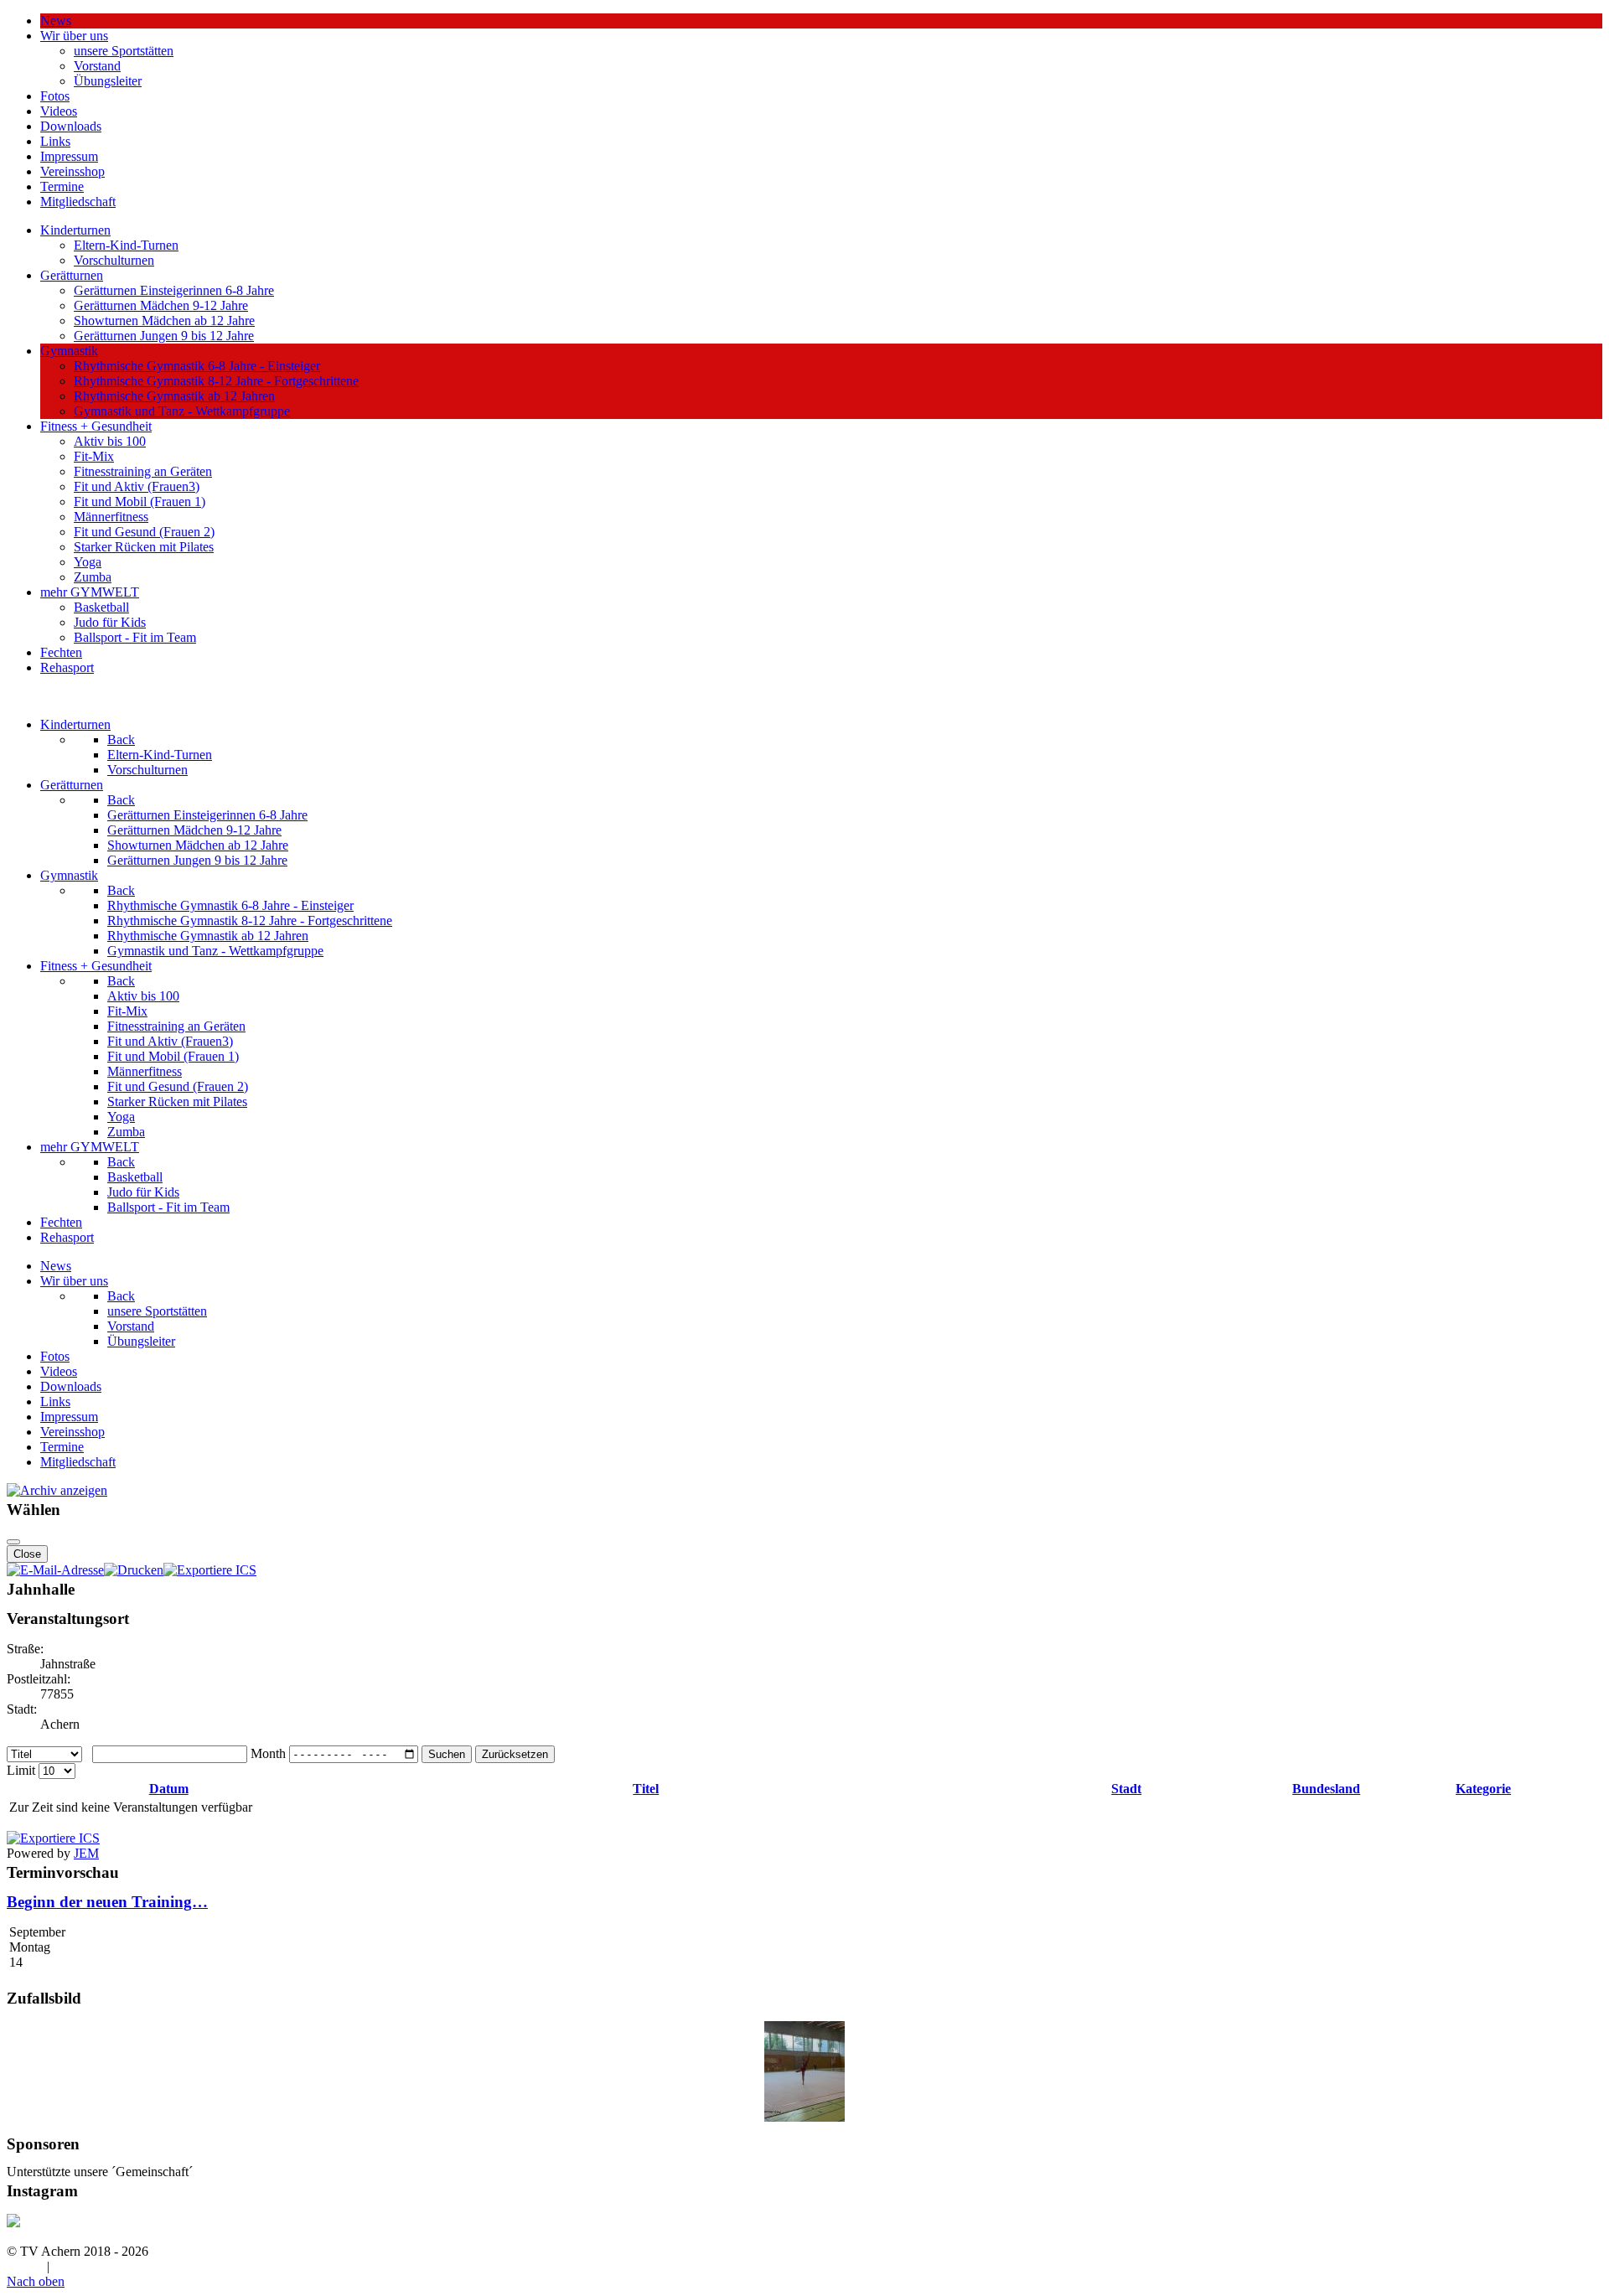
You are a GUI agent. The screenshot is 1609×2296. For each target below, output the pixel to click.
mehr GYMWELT (90, 592)
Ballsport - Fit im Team (135, 637)
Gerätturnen (72, 275)
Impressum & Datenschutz (123, 2266)
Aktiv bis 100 (110, 441)
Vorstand (97, 66)
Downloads (71, 126)
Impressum (69, 156)
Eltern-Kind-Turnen (126, 245)
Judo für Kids (110, 622)
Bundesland (1326, 1789)
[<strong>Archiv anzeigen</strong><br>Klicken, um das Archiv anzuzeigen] (57, 1490)
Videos (59, 111)
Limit (21, 1770)
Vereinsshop (72, 171)
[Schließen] (13, 1542)
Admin (25, 2266)
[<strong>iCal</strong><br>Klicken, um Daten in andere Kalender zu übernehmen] (210, 1570)
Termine (62, 186)
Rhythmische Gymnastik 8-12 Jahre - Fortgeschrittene (216, 381)
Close (27, 1554)
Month (268, 1753)
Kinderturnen (75, 230)
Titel (646, 1789)
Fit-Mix (94, 456)
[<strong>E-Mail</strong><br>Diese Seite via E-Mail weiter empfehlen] (55, 1570)
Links (55, 141)
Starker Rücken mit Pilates (144, 547)
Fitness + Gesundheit (96, 426)
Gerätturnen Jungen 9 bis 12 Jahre (164, 336)
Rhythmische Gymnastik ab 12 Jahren (174, 396)
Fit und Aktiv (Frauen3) (137, 486)
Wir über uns (74, 36)
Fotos (55, 96)
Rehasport (67, 667)
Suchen (447, 1754)
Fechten (61, 652)
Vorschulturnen (114, 260)
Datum (169, 1789)
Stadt (1126, 1789)
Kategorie (1483, 1789)
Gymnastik (69, 351)
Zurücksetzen (515, 1754)
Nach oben (36, 2281)
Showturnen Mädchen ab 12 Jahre (164, 321)
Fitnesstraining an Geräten (143, 471)
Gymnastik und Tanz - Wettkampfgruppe (182, 411)
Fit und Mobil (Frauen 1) (140, 502)
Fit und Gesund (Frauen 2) (144, 532)
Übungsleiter (108, 81)
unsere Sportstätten (124, 51)
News (56, 21)
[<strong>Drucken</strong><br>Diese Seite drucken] (134, 1570)
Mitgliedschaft (78, 202)
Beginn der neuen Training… (107, 1902)
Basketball (101, 607)
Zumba (93, 577)
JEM (86, 1853)
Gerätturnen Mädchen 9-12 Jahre (161, 305)
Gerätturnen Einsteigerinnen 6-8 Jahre (174, 290)
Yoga (88, 562)
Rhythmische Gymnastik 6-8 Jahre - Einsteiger (197, 366)
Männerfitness (111, 517)
